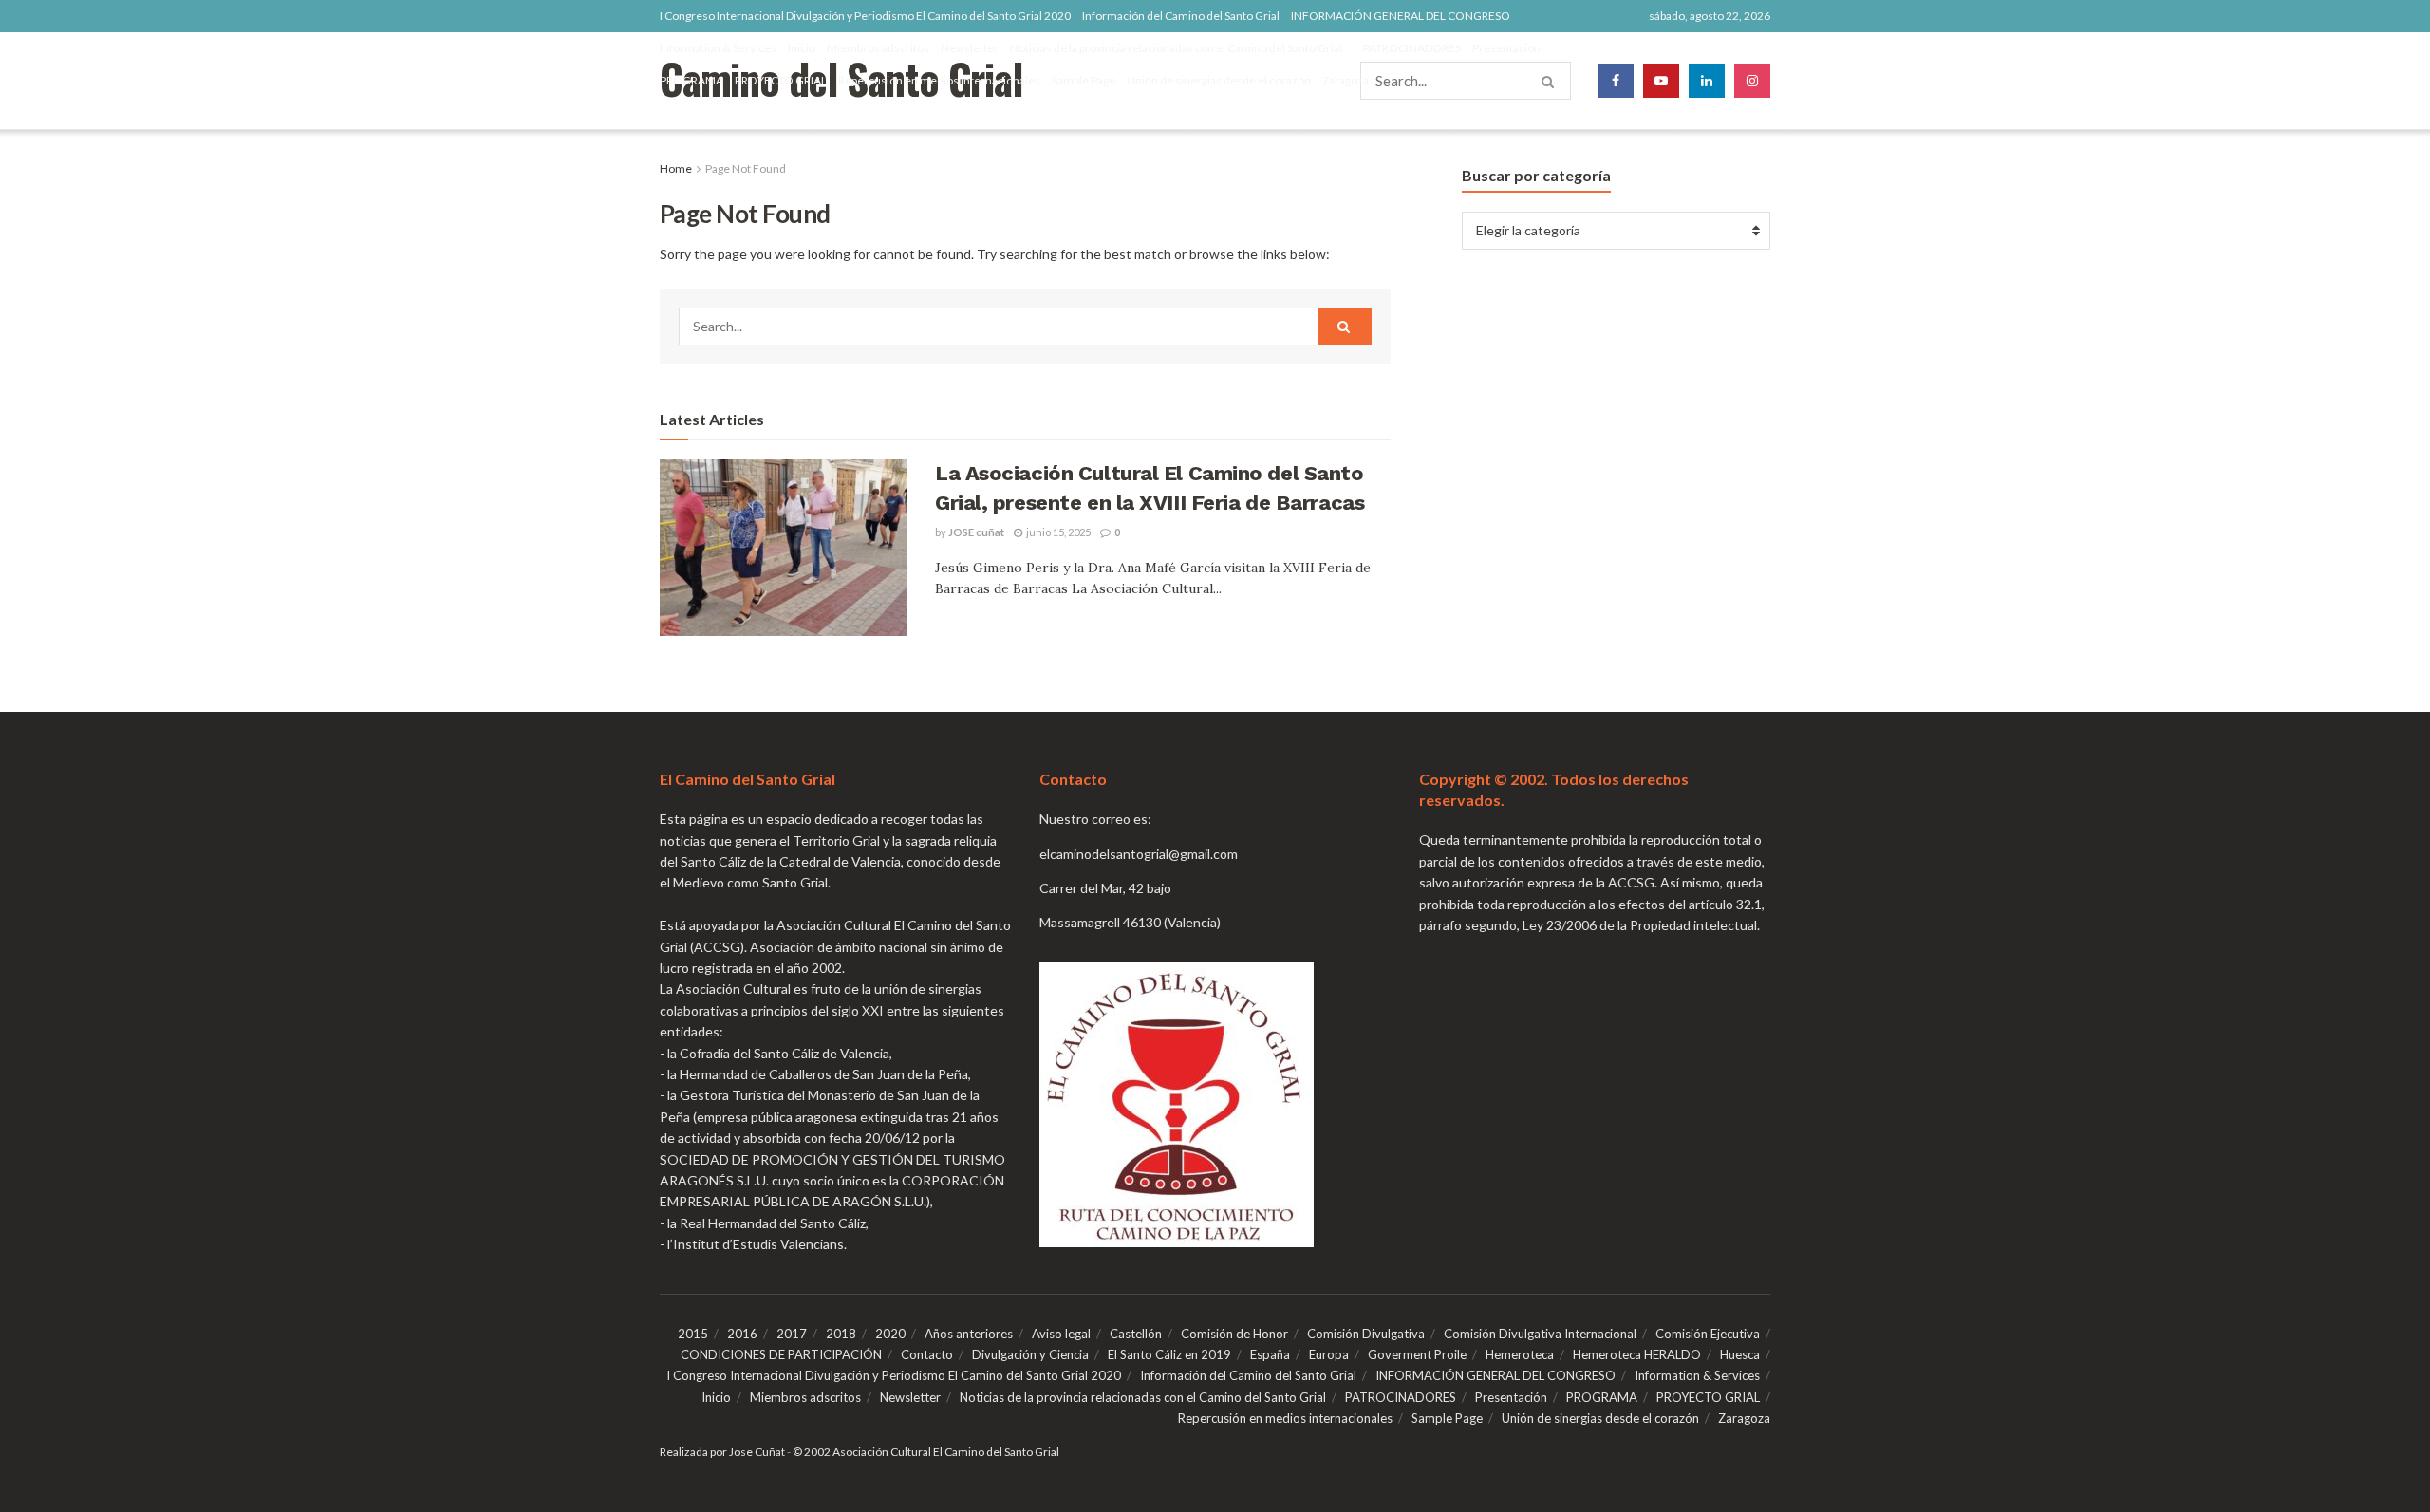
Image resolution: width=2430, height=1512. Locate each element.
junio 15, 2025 (1057, 532)
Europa (1329, 1354)
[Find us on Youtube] (1661, 81)
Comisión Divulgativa (1366, 1334)
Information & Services (718, 48)
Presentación (1506, 48)
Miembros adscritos (878, 48)
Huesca (1740, 1354)
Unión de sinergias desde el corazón (1219, 80)
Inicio (802, 48)
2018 (841, 1334)
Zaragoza (1346, 80)
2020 (890, 1334)
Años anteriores (969, 1334)
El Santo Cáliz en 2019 (1169, 1354)
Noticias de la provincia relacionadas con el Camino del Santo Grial (1176, 48)
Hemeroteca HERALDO (1637, 1354)
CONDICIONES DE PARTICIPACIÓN (781, 1354)
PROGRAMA (692, 80)
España (1270, 1354)
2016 (742, 1334)
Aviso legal (1061, 1334)
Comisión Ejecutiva (1708, 1334)
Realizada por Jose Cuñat (722, 1452)
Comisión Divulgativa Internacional (1540, 1334)
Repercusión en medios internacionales (939, 80)
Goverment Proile (1417, 1354)
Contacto (927, 1354)
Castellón (1136, 1334)
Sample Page (1084, 80)
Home (676, 168)
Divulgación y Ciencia (1030, 1354)
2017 (792, 1334)
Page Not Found (746, 168)
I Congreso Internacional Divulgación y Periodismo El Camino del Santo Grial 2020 (865, 16)
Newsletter (970, 48)
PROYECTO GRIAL (781, 80)
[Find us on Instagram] (1752, 81)
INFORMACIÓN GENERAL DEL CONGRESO (1401, 16)
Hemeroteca (1520, 1354)
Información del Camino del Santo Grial (1181, 16)
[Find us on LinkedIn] (1707, 81)
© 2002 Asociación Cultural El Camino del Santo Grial (926, 1452)
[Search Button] (1345, 327)
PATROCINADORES (1412, 48)
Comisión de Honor (1234, 1334)
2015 (693, 1334)
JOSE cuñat (976, 532)
